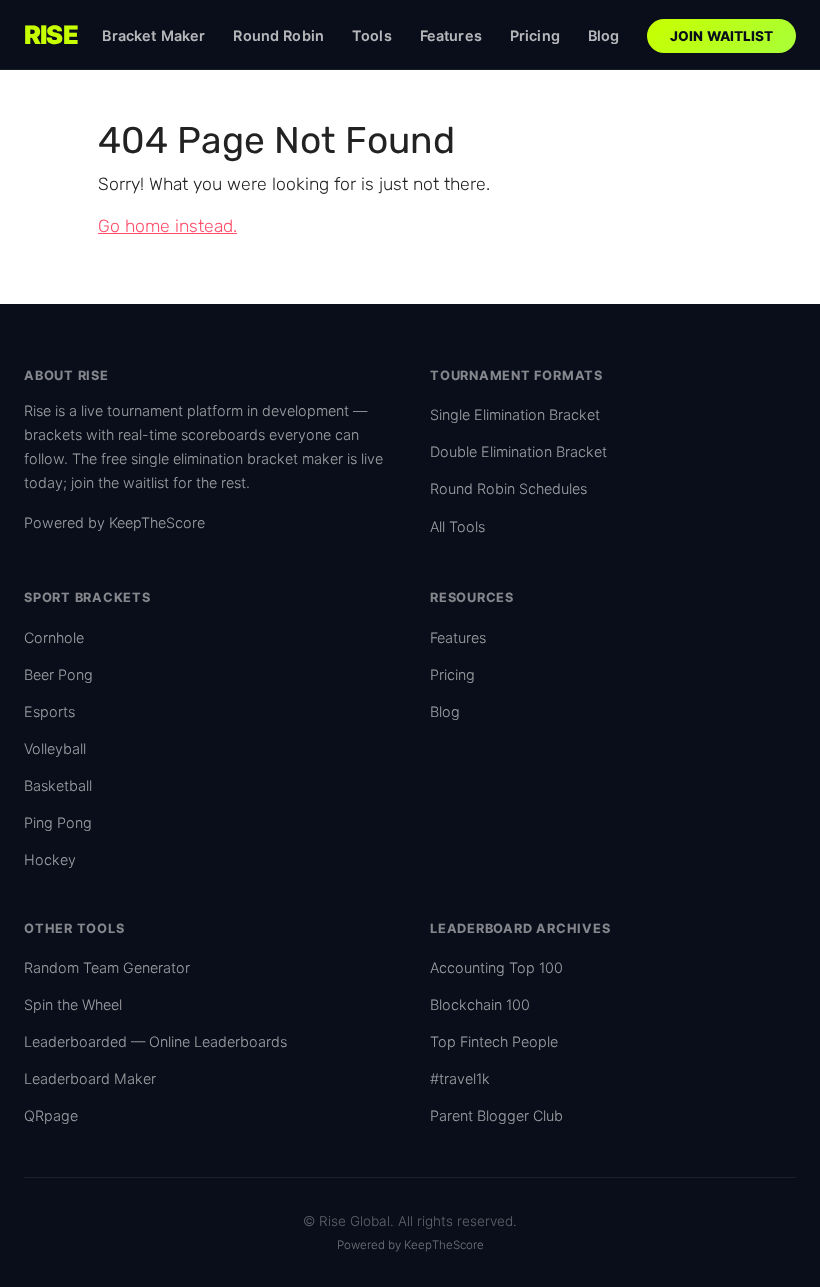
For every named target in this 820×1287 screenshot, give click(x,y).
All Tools (457, 526)
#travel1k (460, 1078)
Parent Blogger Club (496, 1115)
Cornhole (54, 637)
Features (451, 35)
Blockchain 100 (480, 1004)
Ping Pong (58, 822)
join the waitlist (120, 482)
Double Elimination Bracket (518, 451)
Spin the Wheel (73, 1004)
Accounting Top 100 (496, 967)
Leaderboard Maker (90, 1078)
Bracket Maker (153, 35)
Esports (49, 711)
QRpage (51, 1115)
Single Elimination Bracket (515, 414)
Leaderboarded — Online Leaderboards (155, 1041)
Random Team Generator (107, 967)
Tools (372, 35)
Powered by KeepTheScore (114, 522)
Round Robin (278, 35)
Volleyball (55, 748)
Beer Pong (58, 674)
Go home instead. (167, 226)
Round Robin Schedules (508, 488)
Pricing (535, 35)
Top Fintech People (494, 1041)
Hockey (50, 859)
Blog (604, 35)
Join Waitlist (722, 36)
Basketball (58, 785)
